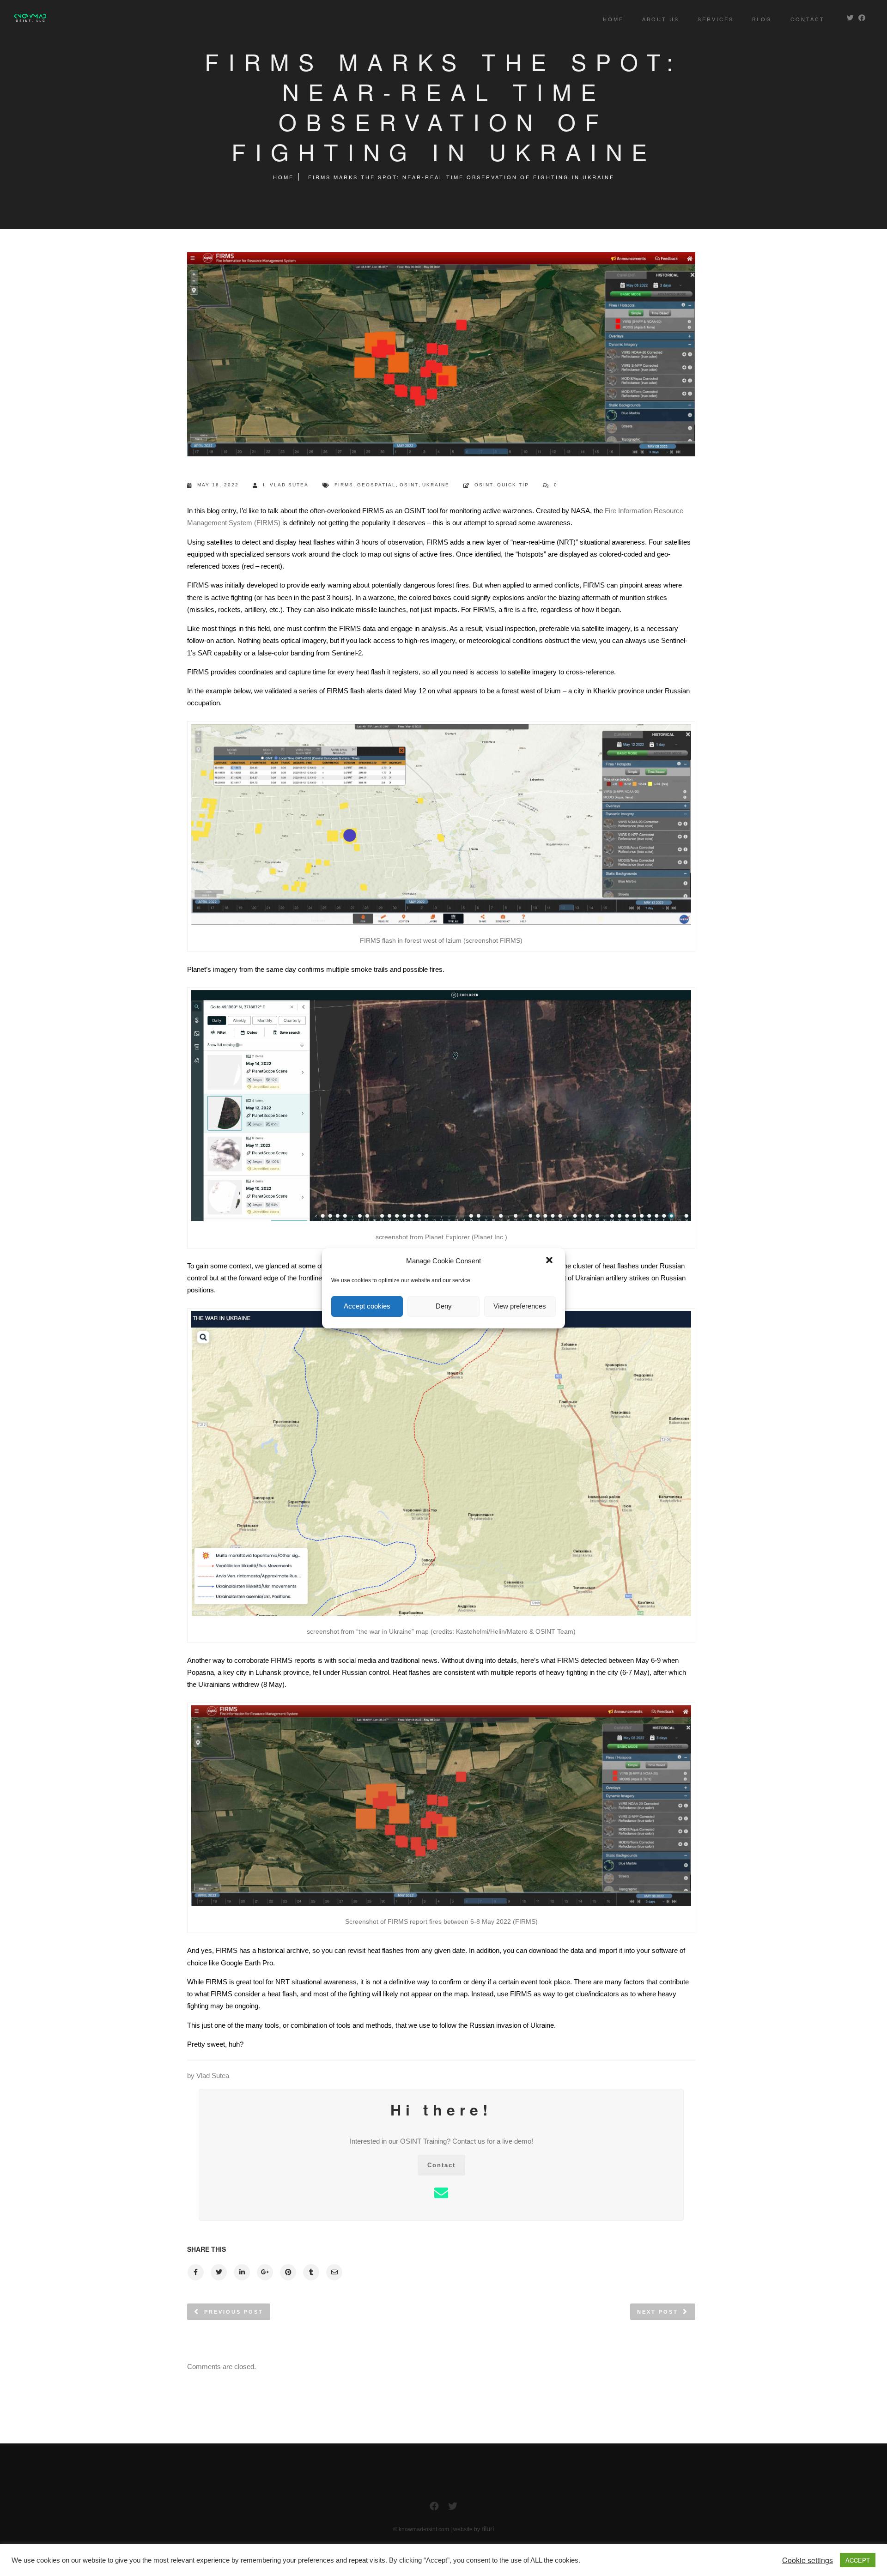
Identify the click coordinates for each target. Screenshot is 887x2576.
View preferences (520, 1306)
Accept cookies (367, 1306)
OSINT (409, 485)
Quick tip (513, 485)
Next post (658, 2312)
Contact (808, 19)
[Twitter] (453, 2508)
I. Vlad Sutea (286, 485)
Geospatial (377, 485)
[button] (550, 1261)
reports (526, 1672)
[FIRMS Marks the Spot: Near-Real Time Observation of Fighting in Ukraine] (195, 2272)
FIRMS (344, 485)
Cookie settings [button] (808, 2560)
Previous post (234, 2312)
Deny (444, 1306)
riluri (488, 2529)
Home (613, 19)
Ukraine (436, 485)
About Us (661, 19)
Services (716, 19)
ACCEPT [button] (858, 2560)
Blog (762, 19)
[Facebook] (434, 2508)
